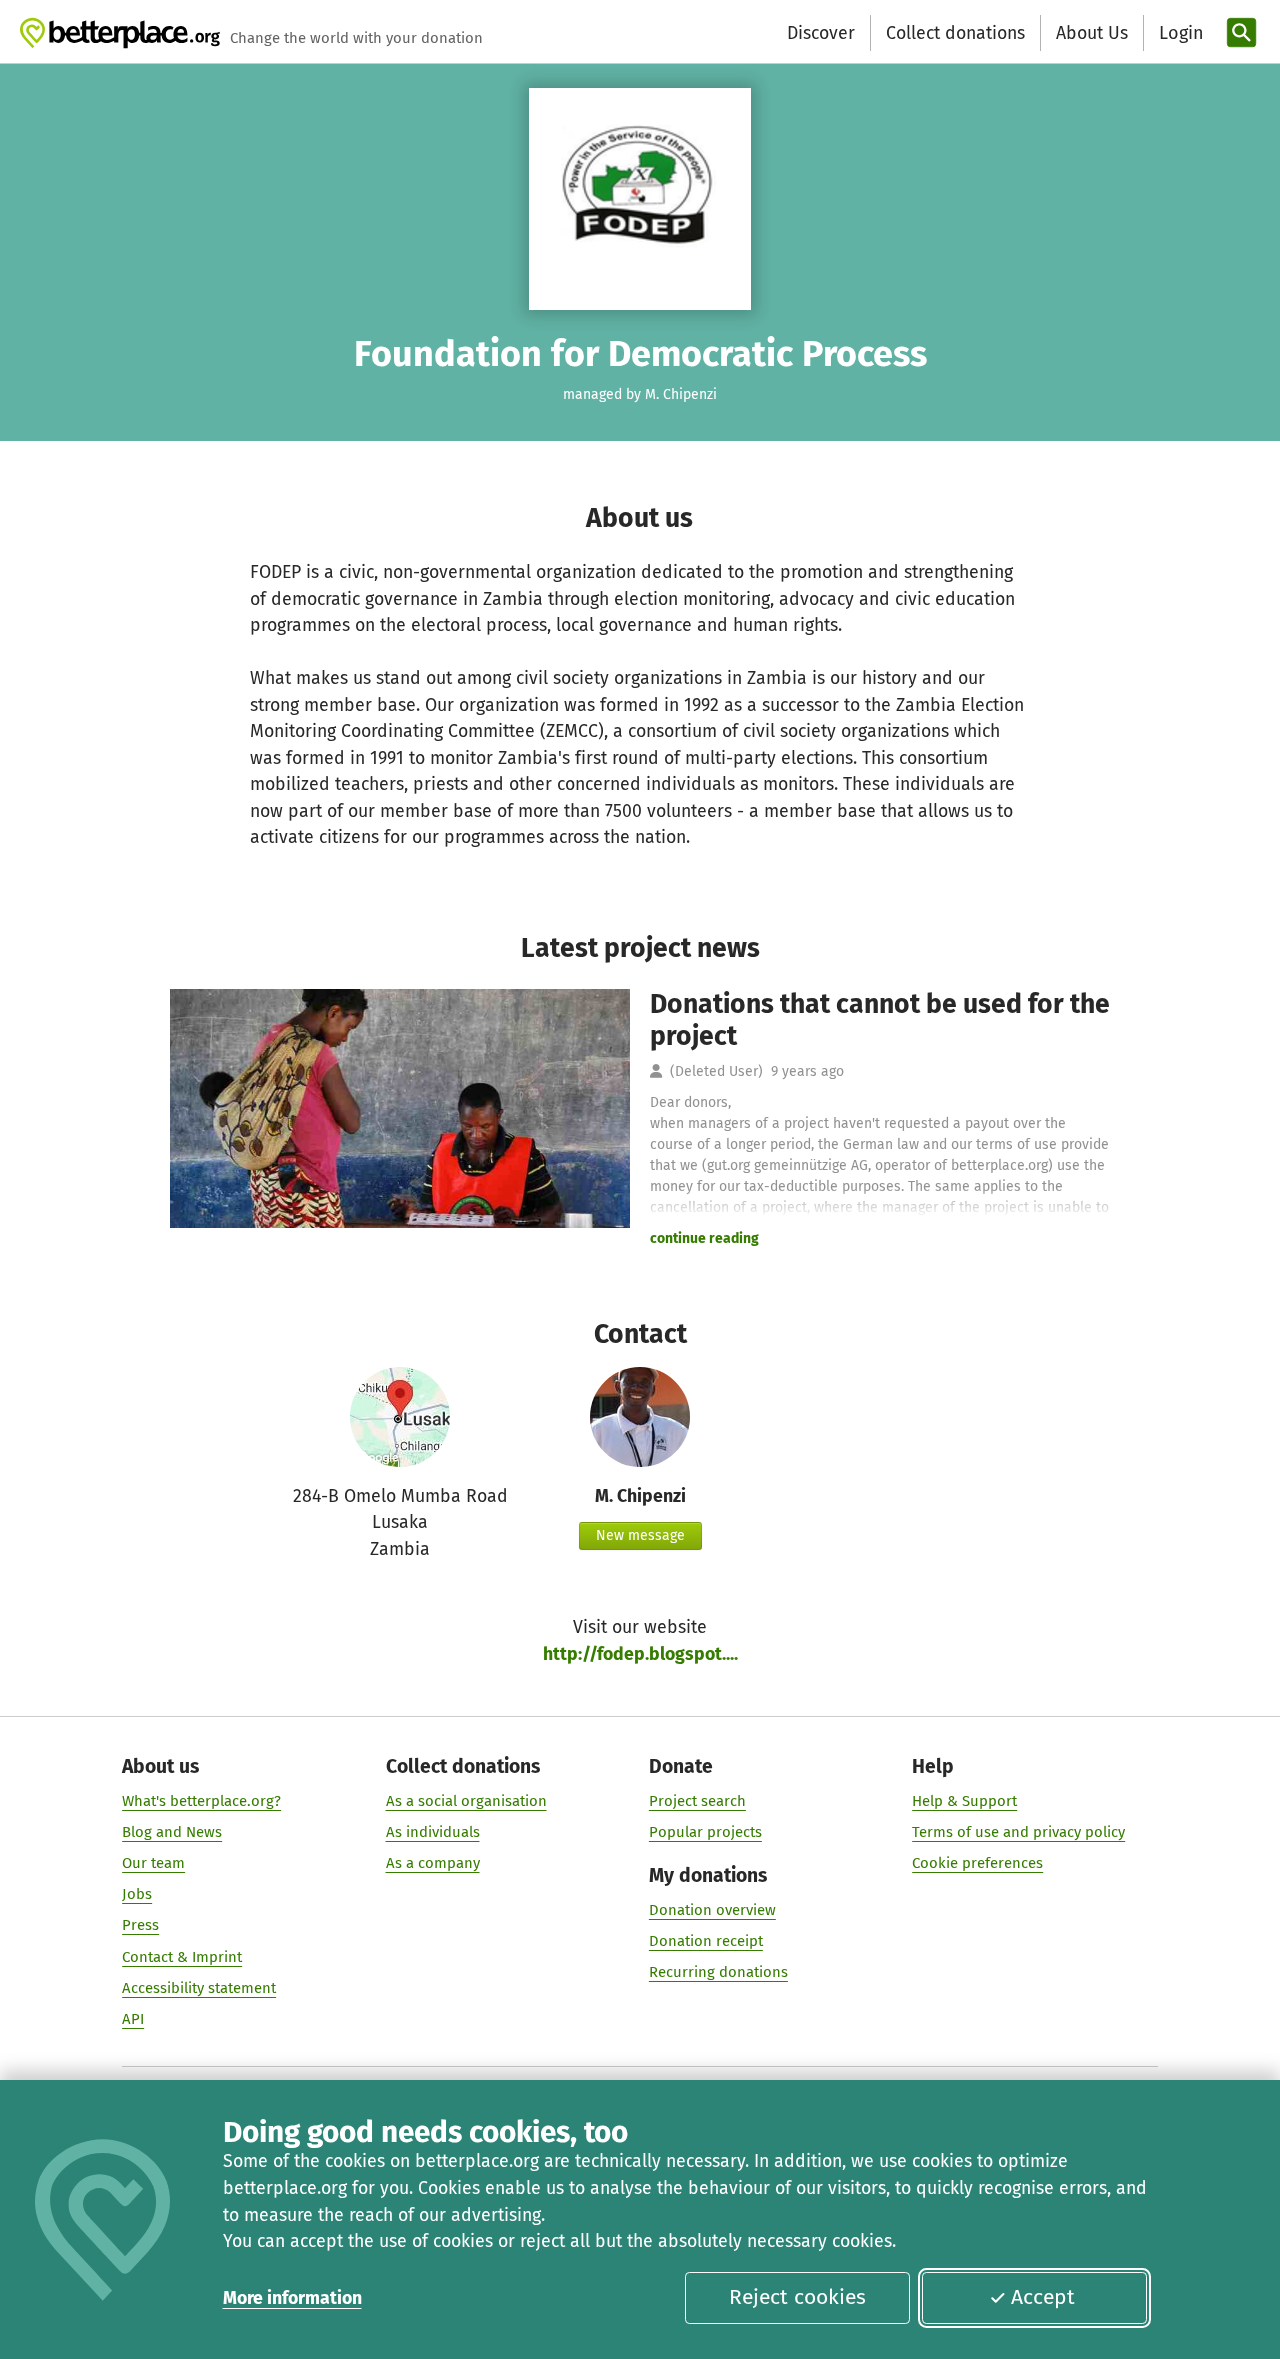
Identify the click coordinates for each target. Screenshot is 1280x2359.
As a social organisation (466, 1801)
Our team (153, 1863)
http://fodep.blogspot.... (640, 1654)
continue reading (704, 1238)
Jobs (137, 1894)
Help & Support (964, 1801)
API (133, 2019)
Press (140, 1925)
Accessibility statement (199, 1988)
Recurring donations (718, 1972)
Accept (1043, 2297)
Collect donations (955, 33)
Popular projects (705, 1832)
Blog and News (172, 1832)
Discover (821, 33)
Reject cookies (797, 2297)
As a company (433, 1863)
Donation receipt (706, 1941)
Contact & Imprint (182, 1957)
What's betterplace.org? (201, 1801)
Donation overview (712, 1910)
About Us (1092, 33)
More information (292, 2298)
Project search (697, 1801)
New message (640, 1535)
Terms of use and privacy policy (1018, 1832)
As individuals (433, 1832)
